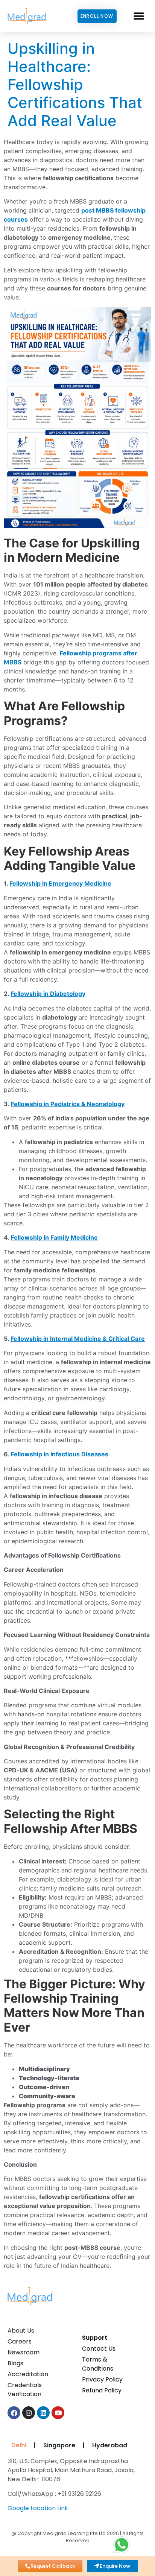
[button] (139, 16)
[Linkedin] (43, 2413)
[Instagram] (29, 2413)
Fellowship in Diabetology (48, 994)
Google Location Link (38, 2508)
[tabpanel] (76, 2487)
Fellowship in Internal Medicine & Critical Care (78, 1339)
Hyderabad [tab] (110, 2445)
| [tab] (35, 2445)
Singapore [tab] (59, 2445)
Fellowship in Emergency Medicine (60, 883)
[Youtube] (58, 2413)
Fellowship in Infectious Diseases (60, 1454)
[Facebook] (14, 2413)
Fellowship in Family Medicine (54, 1237)
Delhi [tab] (17, 2445)
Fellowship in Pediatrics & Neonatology (68, 1104)
